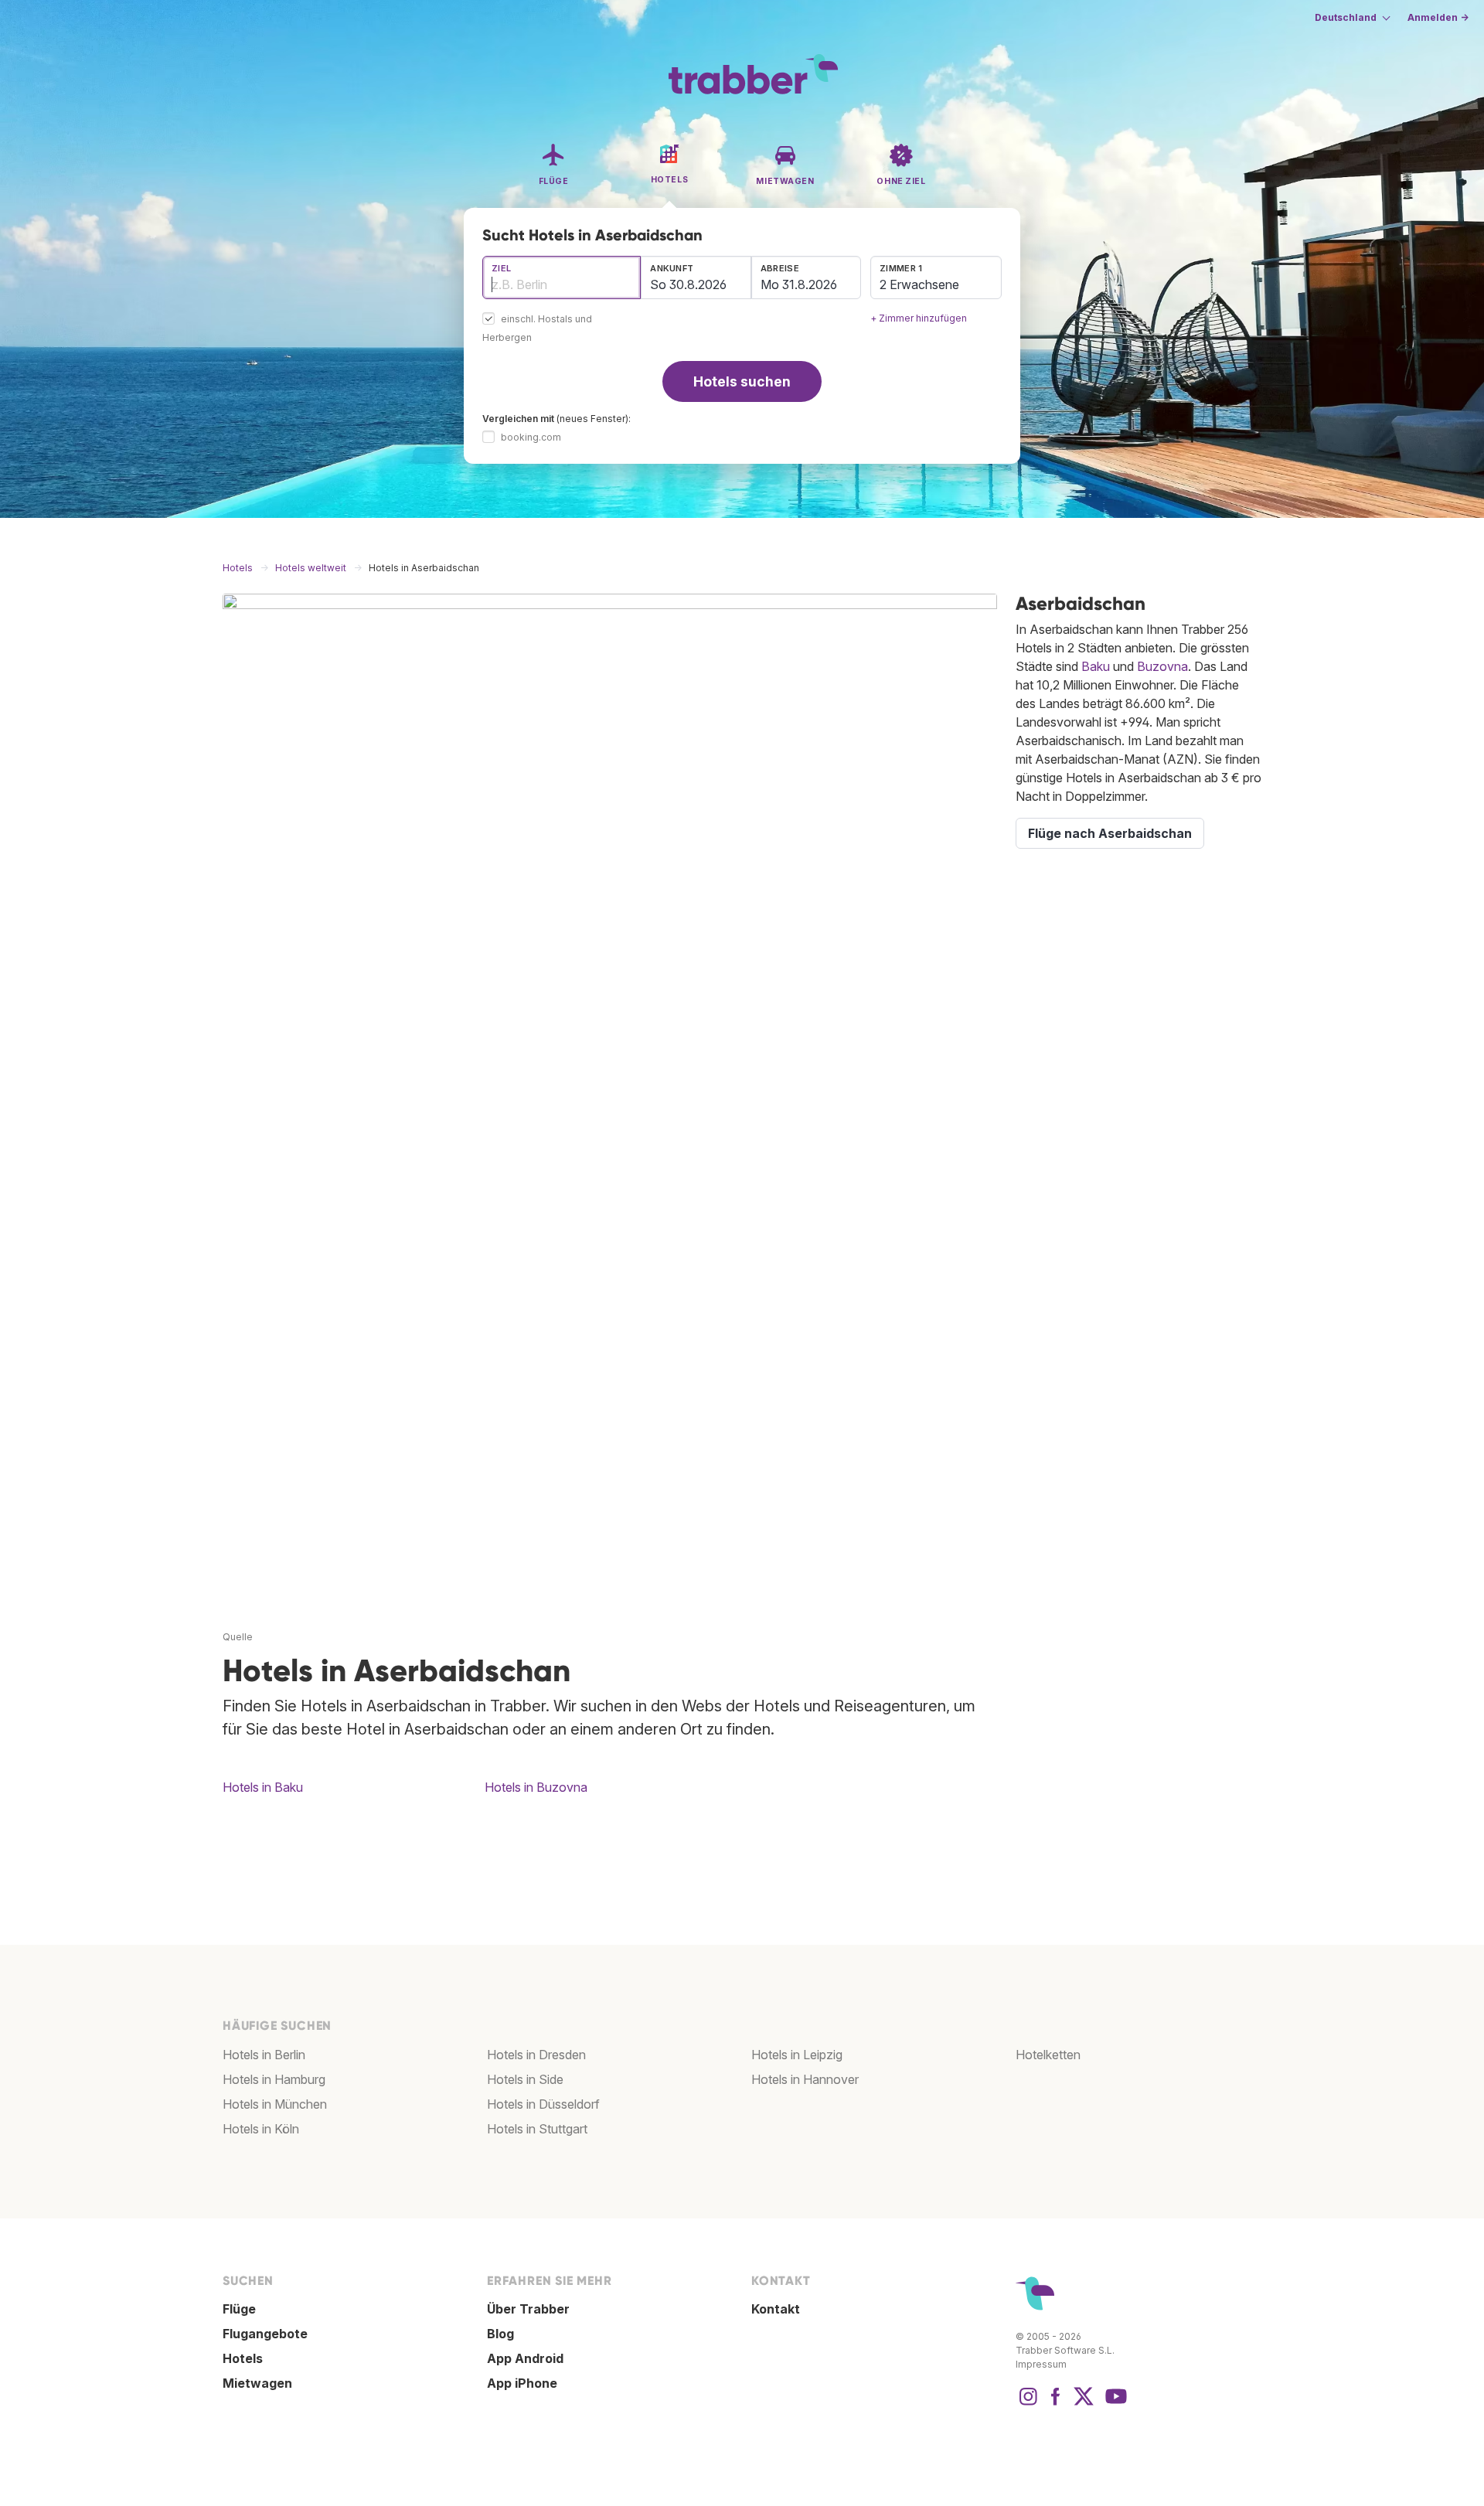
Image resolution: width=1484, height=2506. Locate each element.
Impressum (1041, 2364)
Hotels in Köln (261, 2129)
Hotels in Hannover (805, 2079)
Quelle (238, 1637)
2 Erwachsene (919, 284)
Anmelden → (1438, 17)
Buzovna (1162, 666)
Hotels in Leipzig (797, 2055)
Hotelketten (1048, 2055)
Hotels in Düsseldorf (543, 2104)
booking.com (531, 437)
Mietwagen (257, 2383)
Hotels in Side (525, 2079)
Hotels (243, 2358)
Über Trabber (528, 2309)
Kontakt (776, 2309)
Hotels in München (275, 2104)
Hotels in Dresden (536, 2055)
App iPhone (522, 2383)
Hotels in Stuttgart (537, 2129)
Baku (1096, 666)
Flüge (239, 2309)
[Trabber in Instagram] (1028, 2404)
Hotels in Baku (263, 1787)
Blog (500, 2334)
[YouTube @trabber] (1114, 2404)
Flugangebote (265, 2334)
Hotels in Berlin (264, 2055)
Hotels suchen (742, 381)
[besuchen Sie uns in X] (1084, 2404)
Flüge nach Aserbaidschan (1110, 833)
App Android (525, 2358)
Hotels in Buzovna (536, 1787)
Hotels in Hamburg (274, 2079)
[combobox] (562, 277)
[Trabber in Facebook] (1056, 2404)
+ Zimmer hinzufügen (919, 318)
